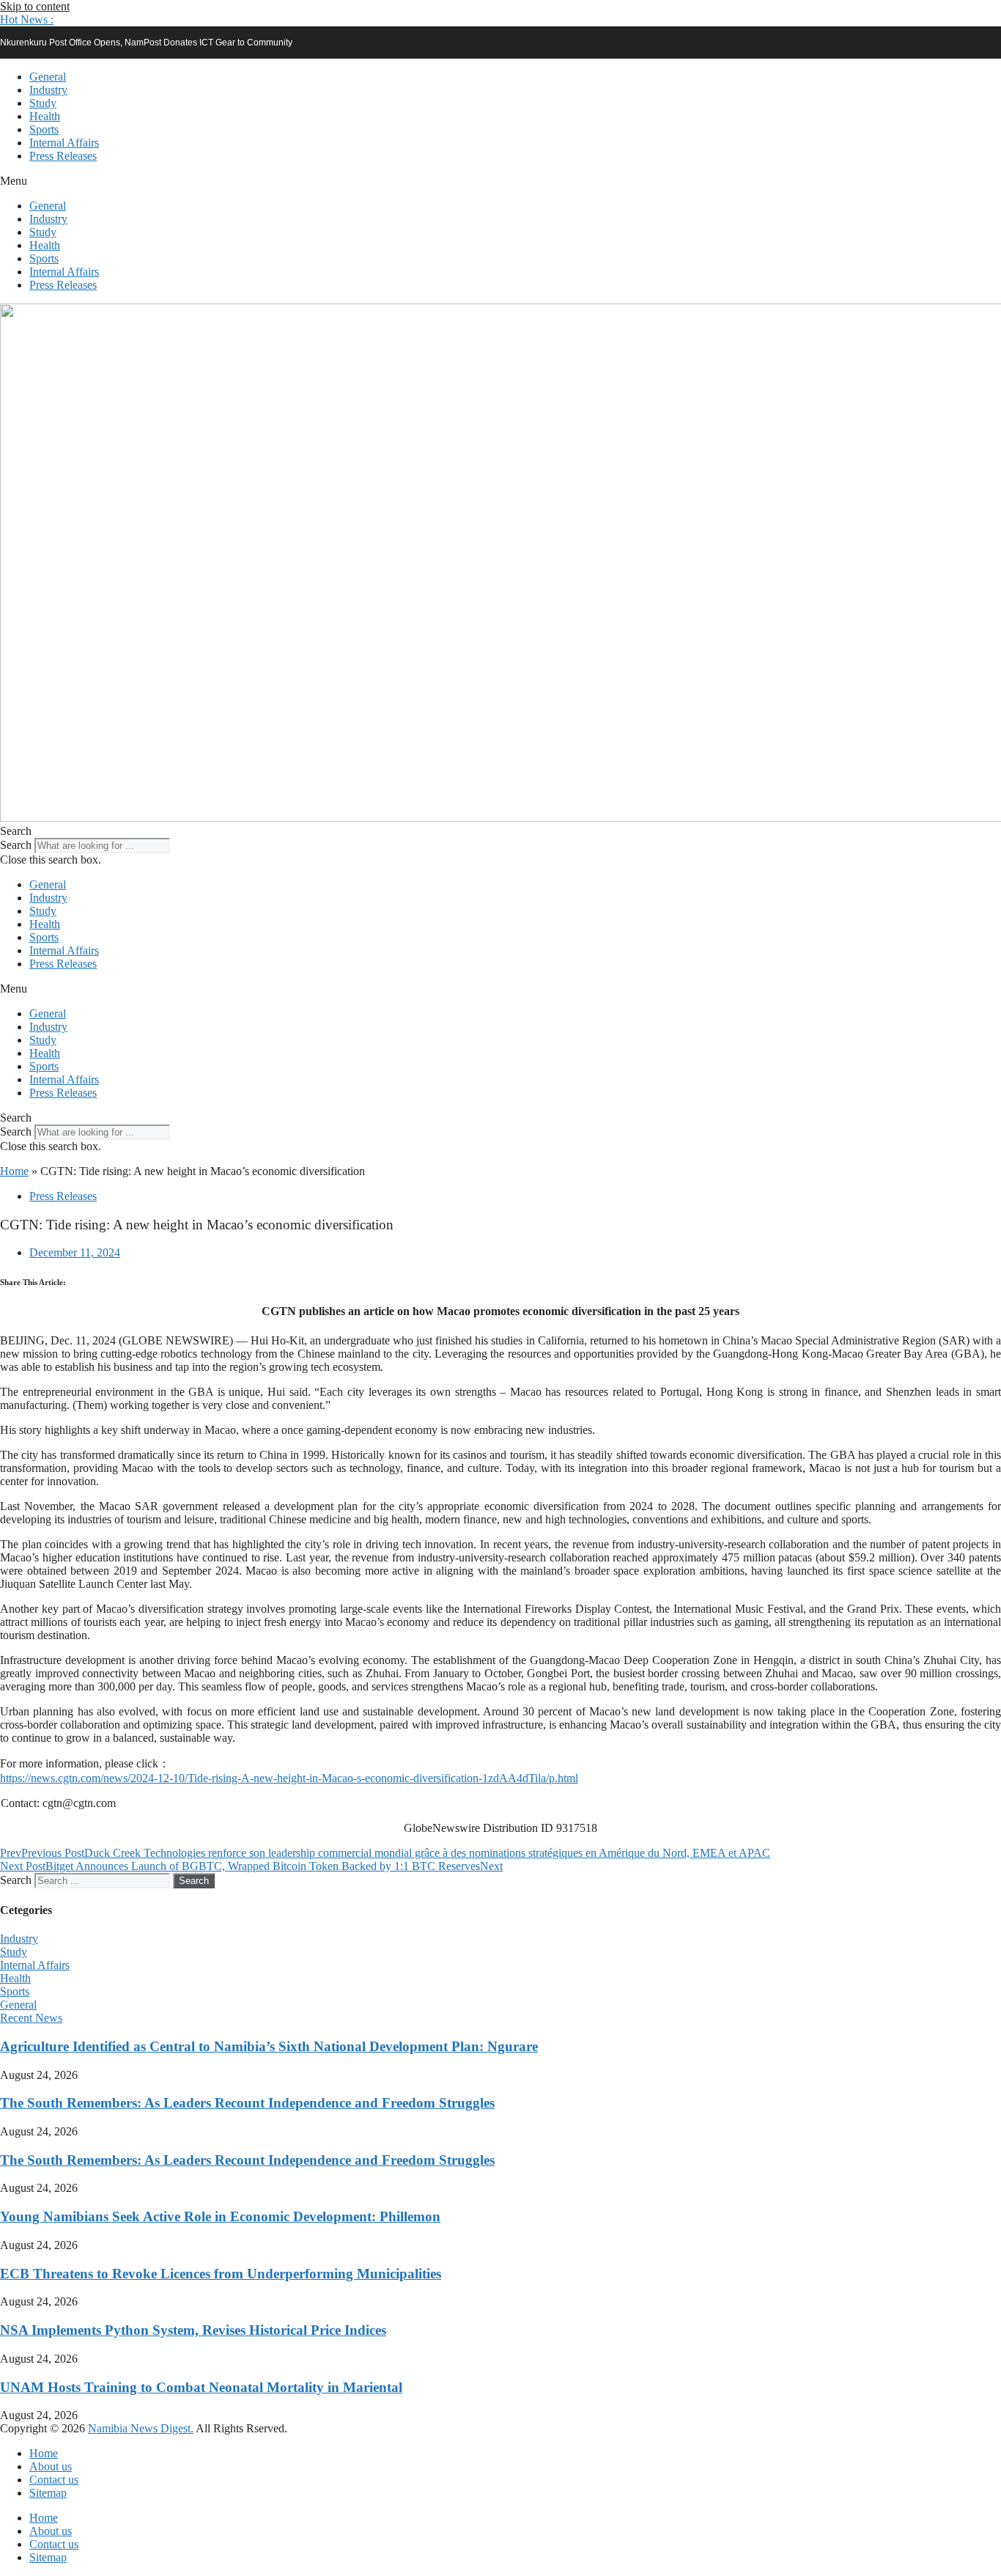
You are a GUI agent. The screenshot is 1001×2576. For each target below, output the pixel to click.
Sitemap (48, 2493)
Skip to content (35, 6)
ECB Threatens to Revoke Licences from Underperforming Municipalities (221, 2274)
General (48, 77)
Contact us (54, 2480)
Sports (44, 129)
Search (16, 845)
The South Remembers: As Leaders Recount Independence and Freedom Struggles (247, 2103)
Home (14, 1171)
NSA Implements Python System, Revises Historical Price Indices (193, 2330)
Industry (48, 90)
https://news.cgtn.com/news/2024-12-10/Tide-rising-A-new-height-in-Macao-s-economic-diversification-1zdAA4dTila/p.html (289, 1778)
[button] (27, 19)
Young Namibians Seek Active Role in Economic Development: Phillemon (220, 2216)
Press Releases (63, 156)
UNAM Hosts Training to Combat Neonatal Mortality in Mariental (201, 2387)
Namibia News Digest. (141, 2428)
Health (45, 116)
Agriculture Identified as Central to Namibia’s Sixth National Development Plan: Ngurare (269, 2046)
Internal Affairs (64, 143)
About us (51, 2466)
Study (43, 103)
